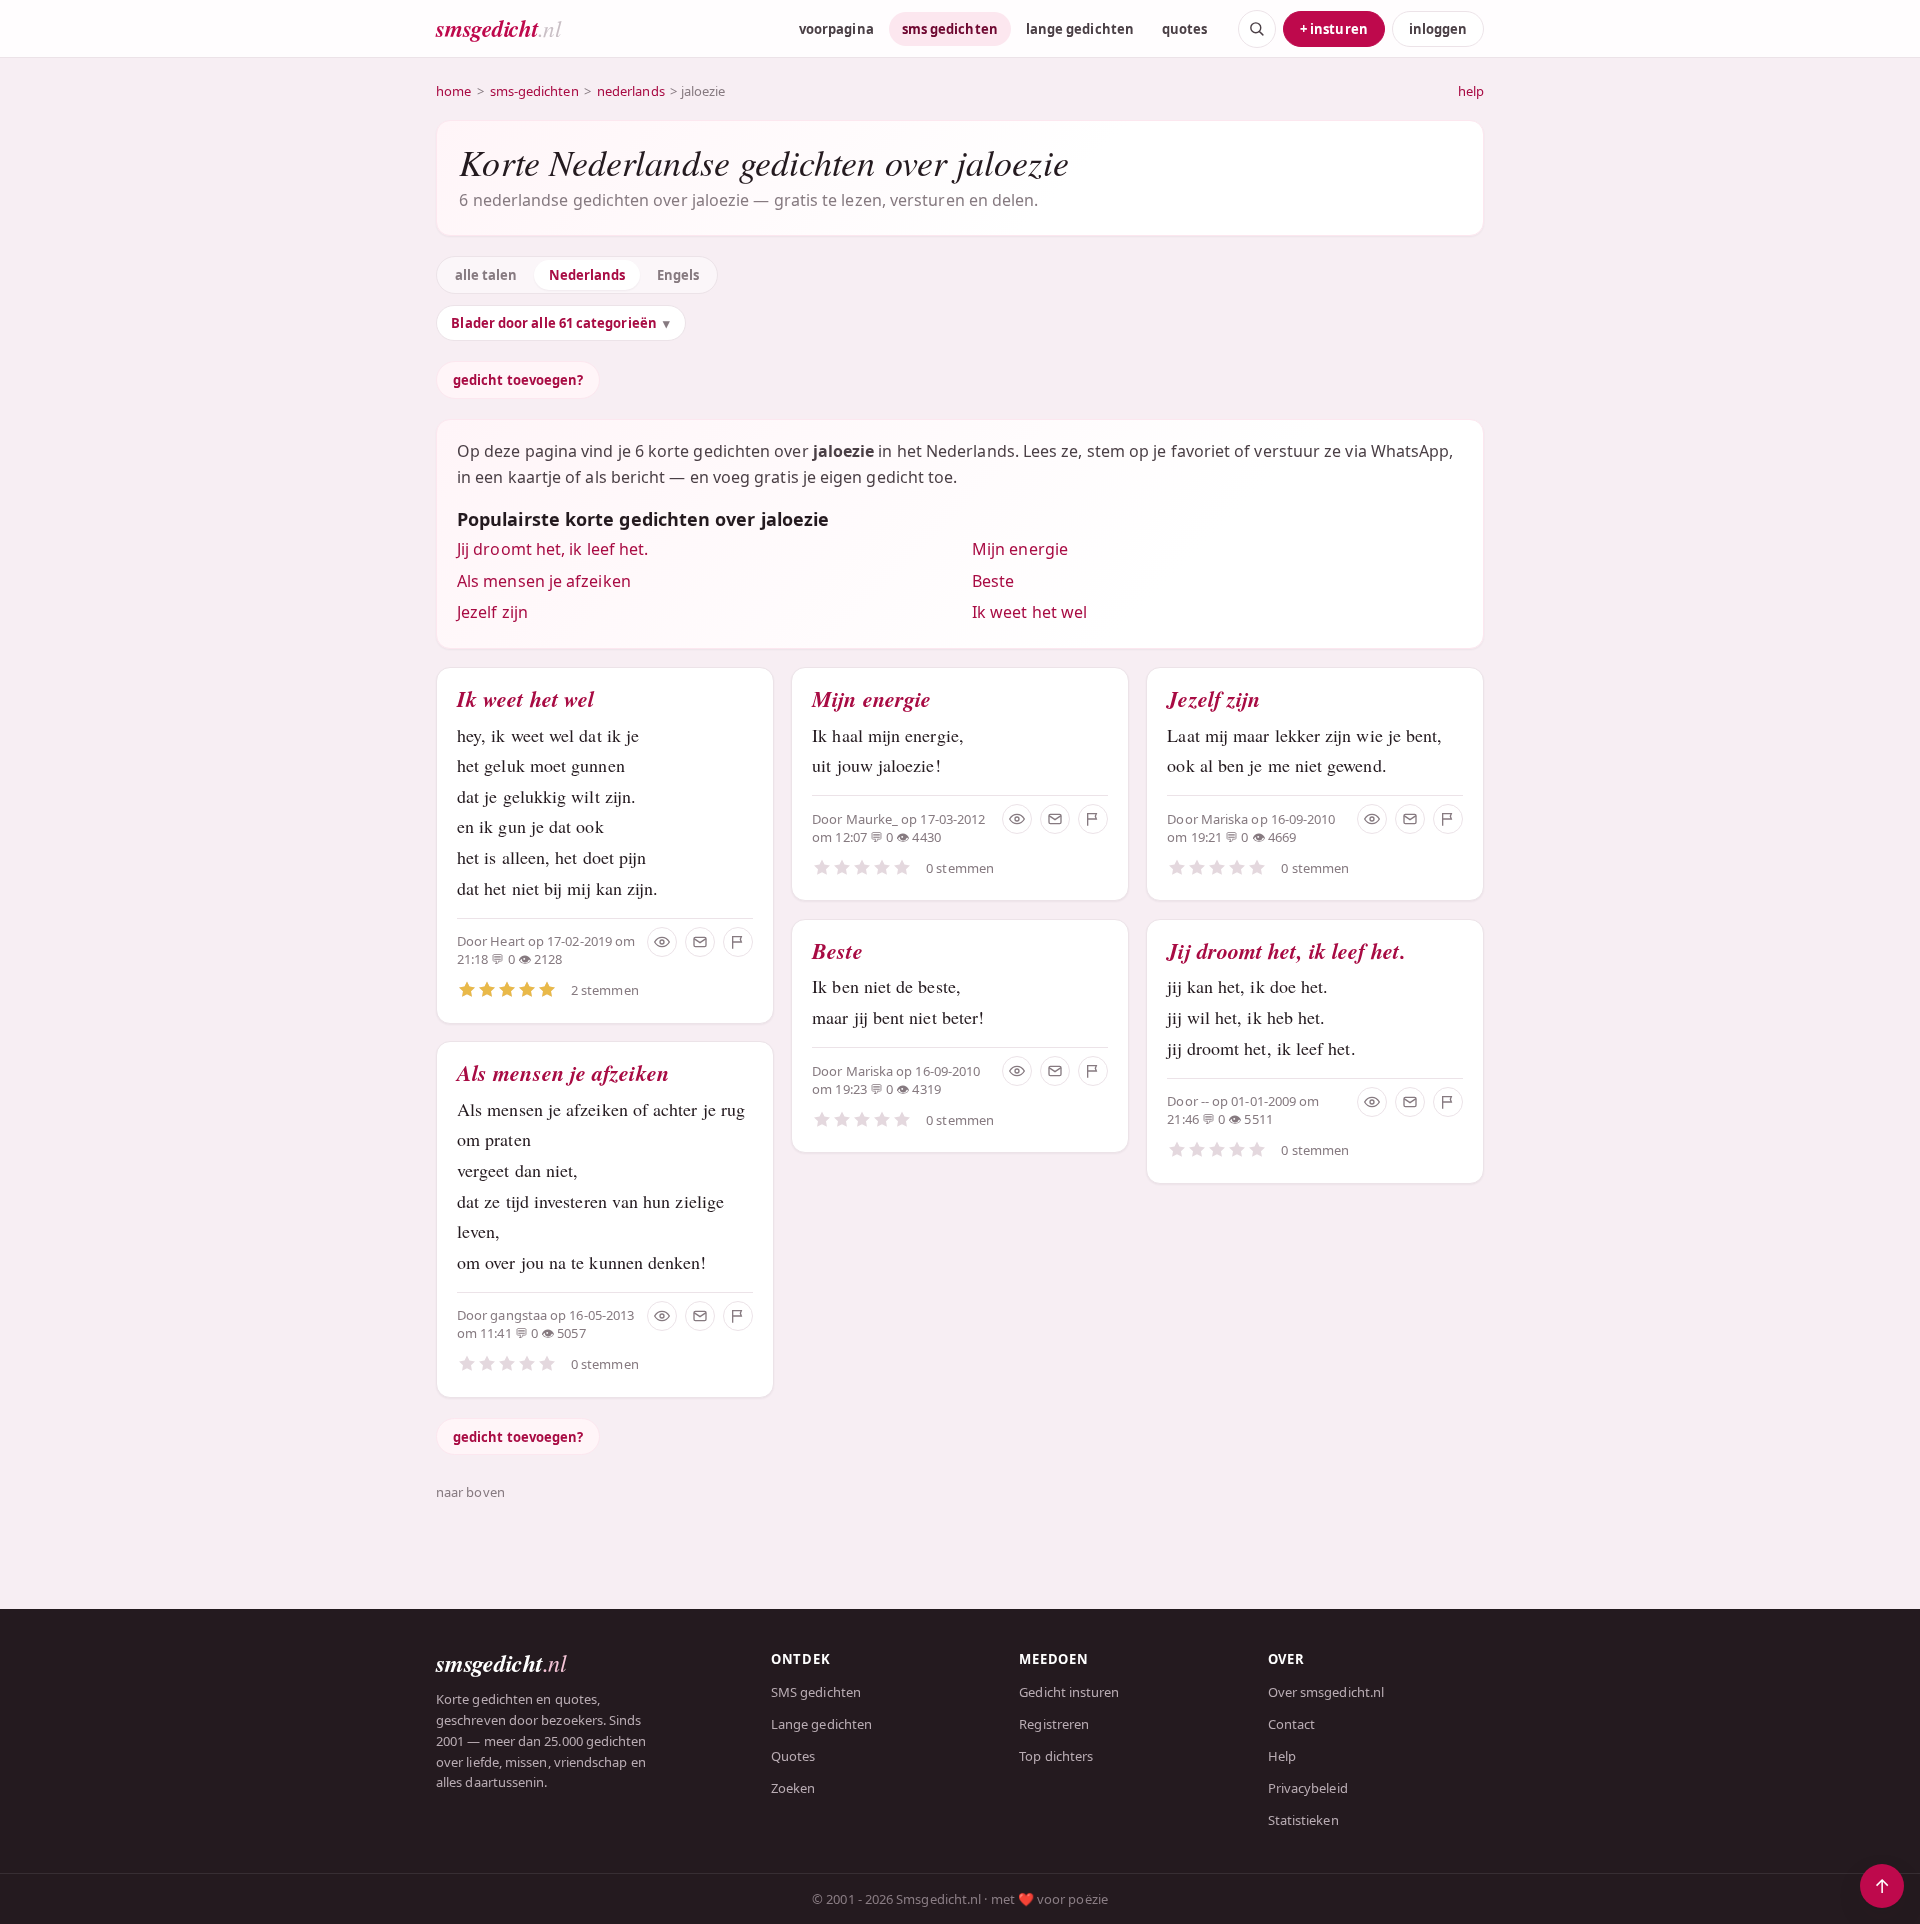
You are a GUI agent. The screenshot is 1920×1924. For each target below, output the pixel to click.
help (1471, 91)
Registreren (1054, 1724)
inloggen (1438, 29)
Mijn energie (1020, 549)
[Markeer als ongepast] (738, 942)
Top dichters (1056, 1756)
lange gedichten (1080, 29)
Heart (507, 941)
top (1882, 1886)
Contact (1292, 1724)
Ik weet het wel (1029, 612)
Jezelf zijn (492, 612)
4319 (926, 1089)
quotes (1184, 29)
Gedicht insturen (1069, 1692)
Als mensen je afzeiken (544, 581)
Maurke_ (872, 819)
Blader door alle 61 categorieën (553, 323)
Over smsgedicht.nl (1326, 1692)
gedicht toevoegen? (518, 380)
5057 (571, 1333)
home (453, 91)
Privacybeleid (1308, 1788)
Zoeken (793, 1788)
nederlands (631, 91)
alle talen (486, 275)
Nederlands (587, 275)
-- (1206, 1101)
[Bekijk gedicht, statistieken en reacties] (662, 942)
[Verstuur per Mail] (700, 942)
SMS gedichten (816, 1692)
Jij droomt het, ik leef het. (552, 549)
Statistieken (1303, 1820)
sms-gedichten (534, 91)
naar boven (470, 1492)
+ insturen (1334, 29)
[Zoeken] (1257, 29)
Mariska (870, 1071)
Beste (993, 581)
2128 (548, 959)
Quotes (793, 1756)
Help (1282, 1756)
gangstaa (518, 1315)
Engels (678, 275)
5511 (1258, 1119)
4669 (1282, 837)
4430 (926, 837)
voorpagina (836, 29)
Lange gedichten (821, 1724)
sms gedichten (950, 29)
